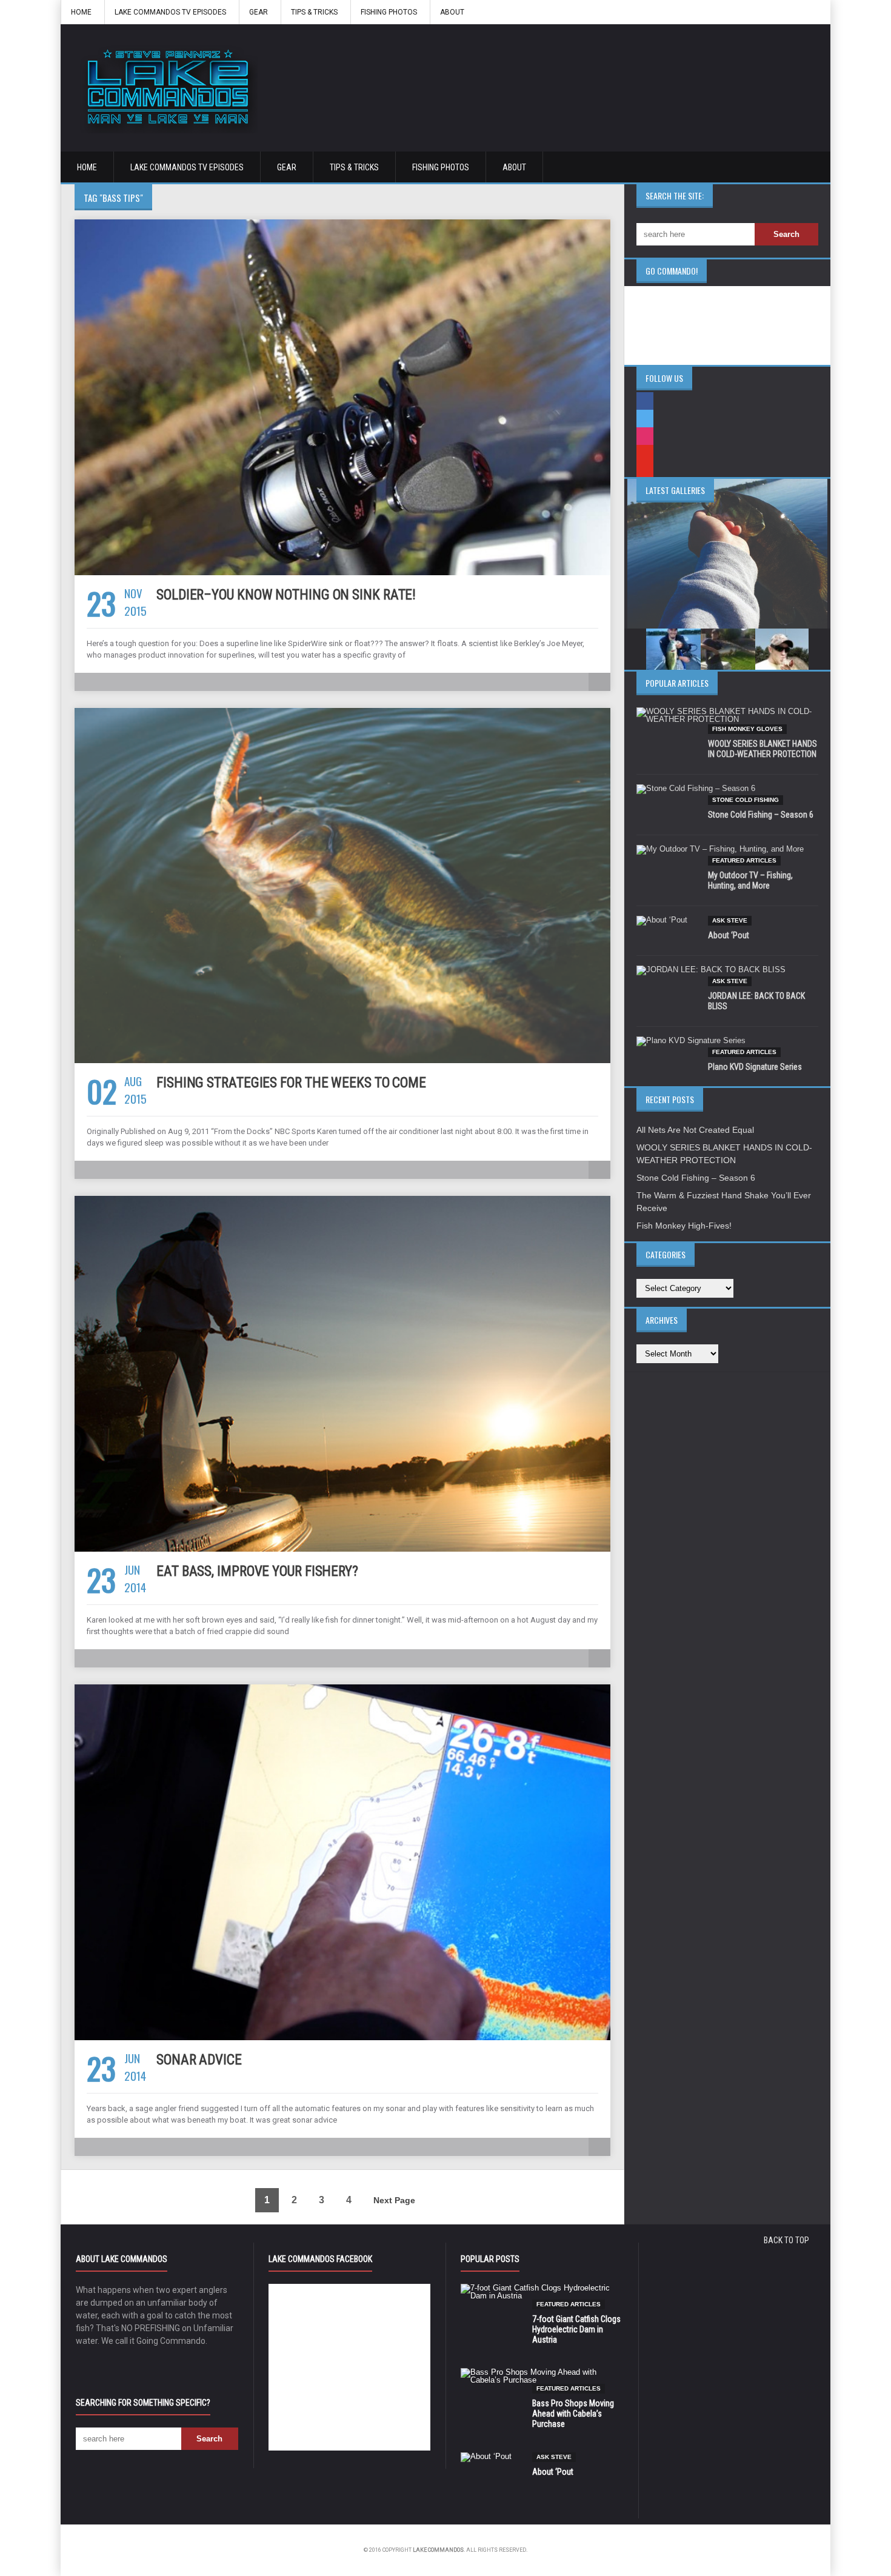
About (452, 12)
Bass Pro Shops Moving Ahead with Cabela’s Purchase (573, 2414)
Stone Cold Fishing (746, 800)
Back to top (786, 2240)
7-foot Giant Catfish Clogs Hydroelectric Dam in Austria (576, 2329)
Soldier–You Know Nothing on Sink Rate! (286, 595)
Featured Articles (744, 860)
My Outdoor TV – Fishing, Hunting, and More (750, 880)
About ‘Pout (729, 935)
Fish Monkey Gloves (747, 729)
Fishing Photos (389, 12)
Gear (259, 12)
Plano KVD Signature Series (755, 1067)
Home (81, 12)
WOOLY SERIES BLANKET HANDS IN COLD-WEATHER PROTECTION (763, 749)
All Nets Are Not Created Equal (695, 1130)
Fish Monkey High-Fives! (684, 1226)
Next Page (394, 2200)
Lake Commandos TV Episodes (170, 12)
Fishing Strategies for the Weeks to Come (291, 1083)
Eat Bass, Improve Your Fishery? (257, 1571)
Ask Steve (730, 920)
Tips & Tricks (314, 12)
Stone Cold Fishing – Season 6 (761, 815)
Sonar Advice (199, 2060)
